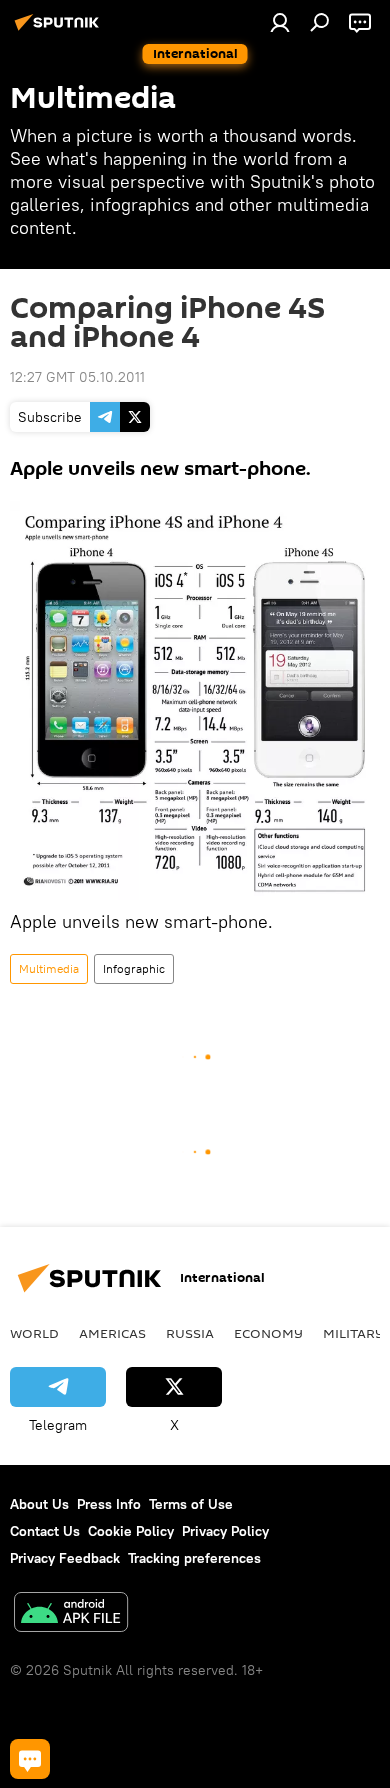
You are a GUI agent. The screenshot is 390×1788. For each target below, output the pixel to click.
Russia (190, 1333)
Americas (112, 1333)
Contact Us (45, 1531)
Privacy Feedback (65, 1558)
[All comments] (30, 1759)
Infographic (134, 968)
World (34, 1333)
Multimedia (49, 968)
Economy (268, 1333)
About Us (39, 1504)
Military (353, 1333)
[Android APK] (71, 1614)
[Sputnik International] (60, 30)
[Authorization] (280, 22)
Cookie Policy (131, 1531)
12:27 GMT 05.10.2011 (77, 377)
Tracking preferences (194, 1558)
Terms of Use (191, 1504)
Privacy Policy (225, 1531)
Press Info (109, 1504)
